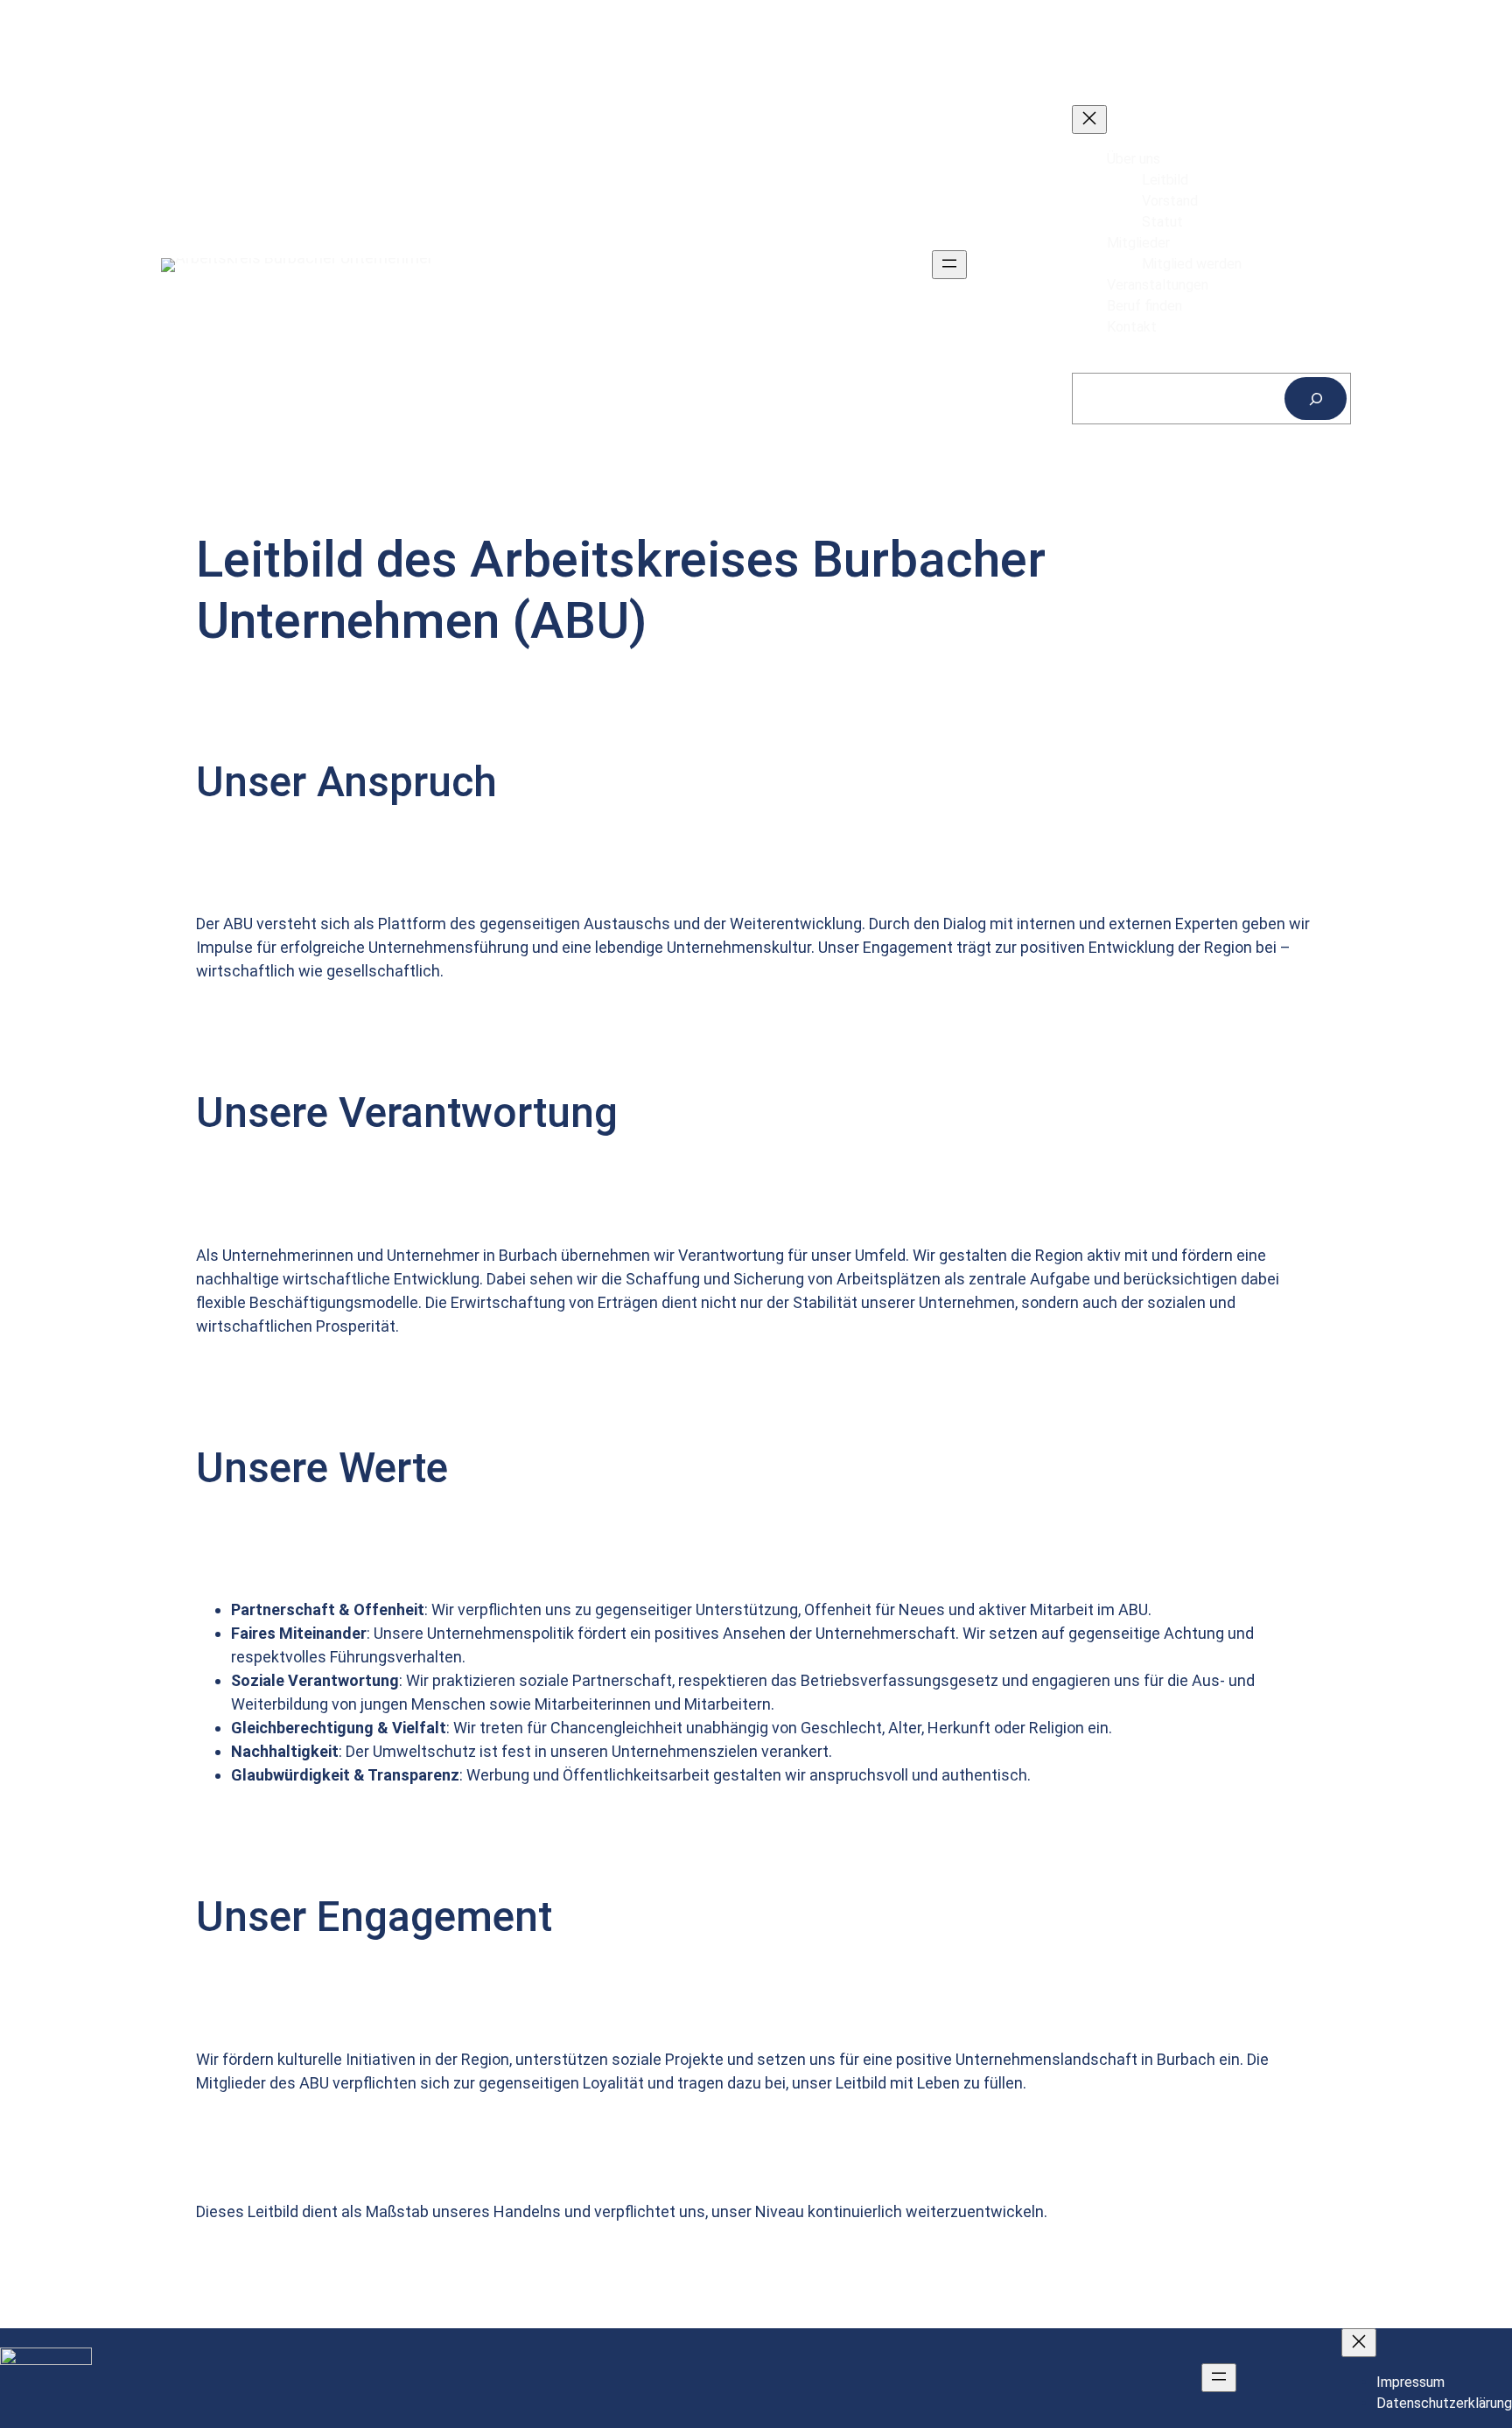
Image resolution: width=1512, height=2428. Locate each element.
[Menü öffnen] (949, 265)
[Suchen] (1316, 399)
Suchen (1095, 362)
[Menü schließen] (1089, 119)
